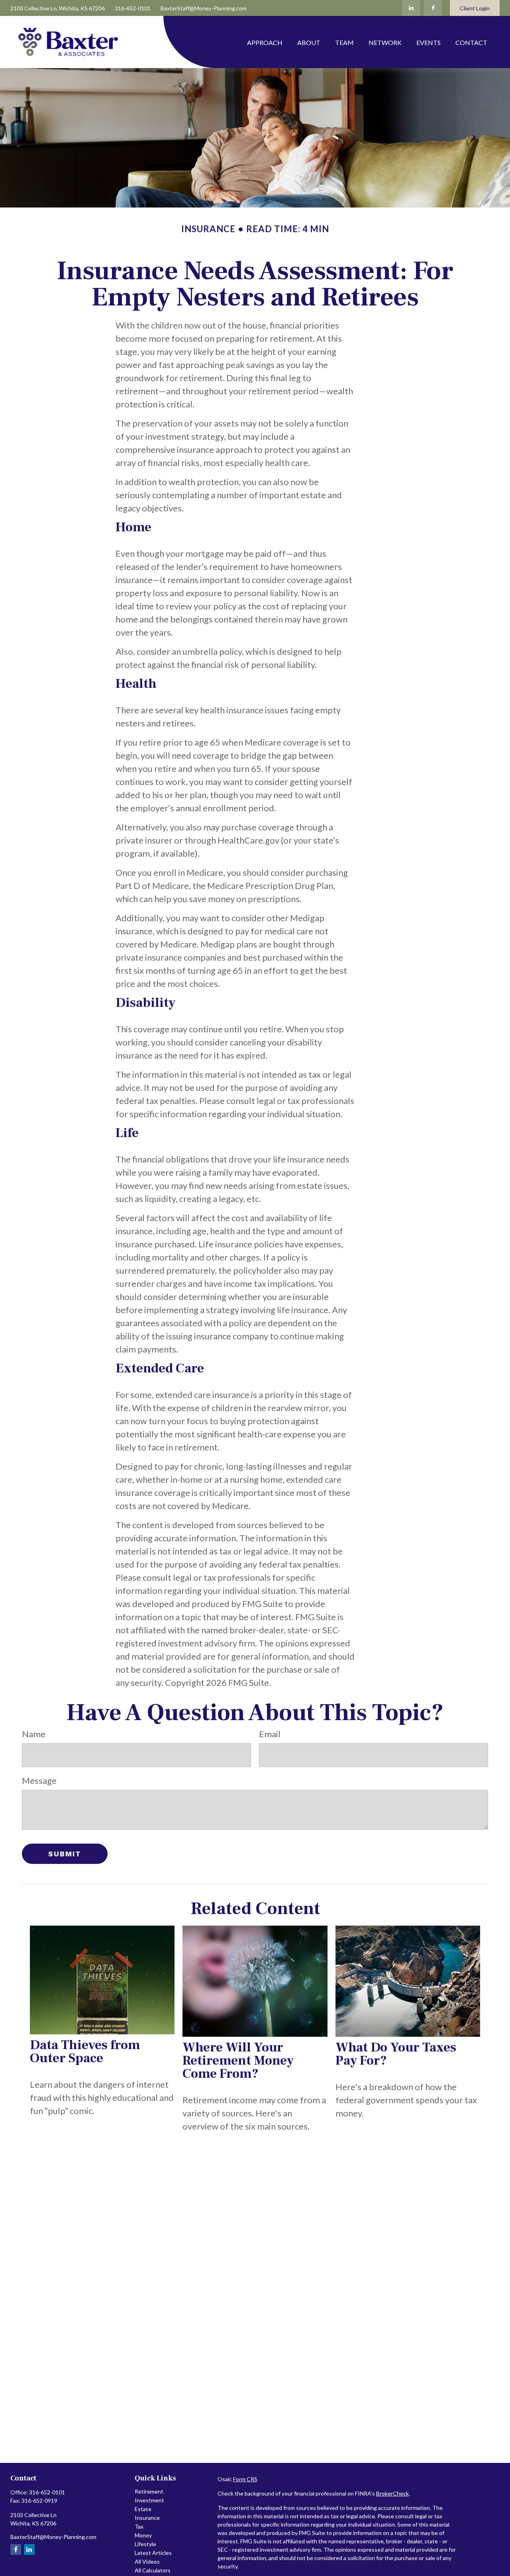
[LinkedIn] (411, 8)
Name (34, 1734)
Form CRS (245, 2479)
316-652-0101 (133, 8)
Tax (139, 2526)
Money (143, 2535)
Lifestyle (145, 2544)
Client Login (475, 8)
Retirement (149, 2491)
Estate (143, 2509)
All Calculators (153, 2570)
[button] (265, 42)
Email (270, 1734)
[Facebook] (433, 8)
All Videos (147, 2561)
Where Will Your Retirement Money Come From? (238, 2060)
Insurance (147, 2518)
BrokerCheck (392, 2493)
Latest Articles (153, 2553)
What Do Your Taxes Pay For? (396, 2054)
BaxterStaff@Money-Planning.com (204, 8)
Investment (149, 2500)
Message (39, 1780)
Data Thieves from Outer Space (85, 2051)
